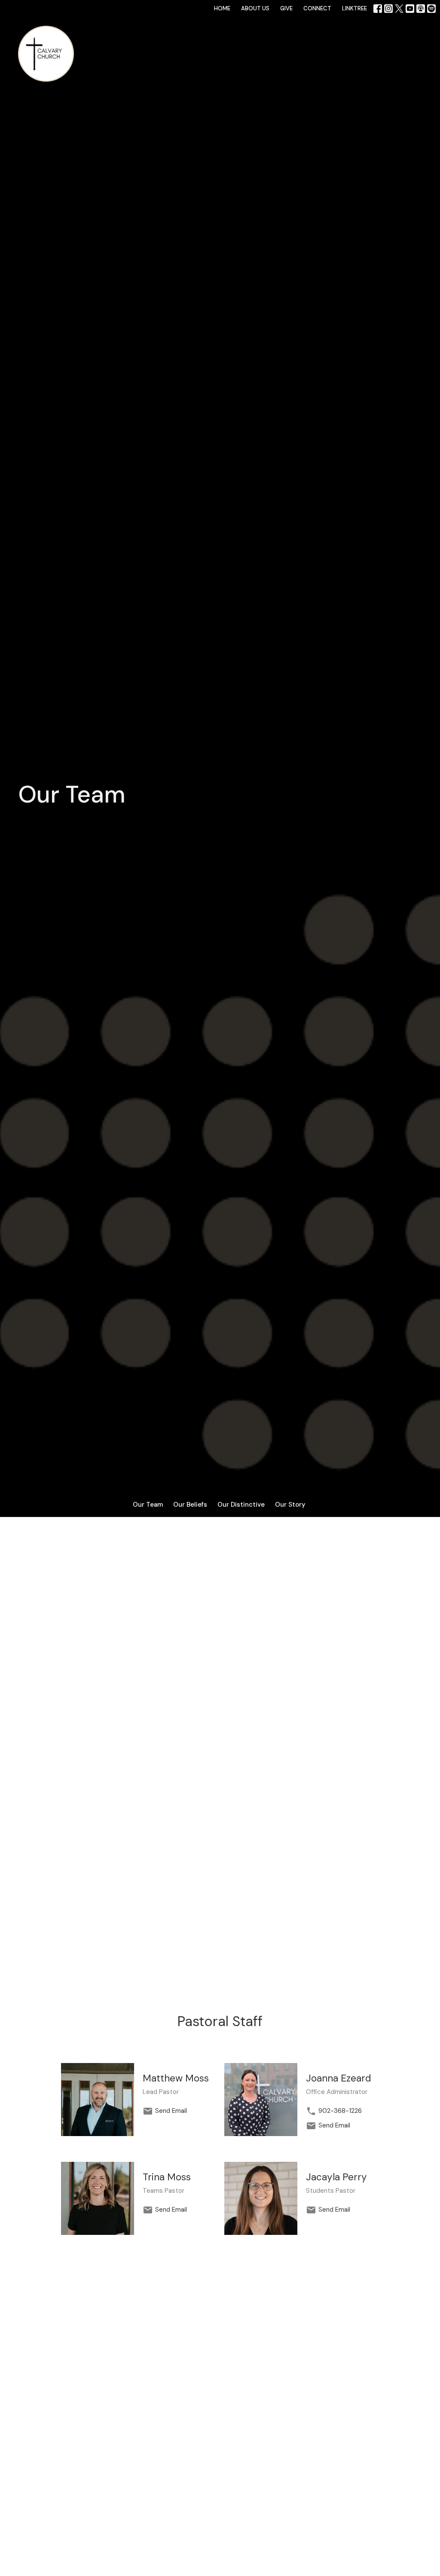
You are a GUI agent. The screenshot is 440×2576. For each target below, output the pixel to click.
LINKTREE (354, 8)
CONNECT (317, 8)
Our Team (148, 1505)
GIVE (286, 8)
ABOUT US (255, 8)
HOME (222, 8)
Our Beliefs (190, 1505)
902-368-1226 (340, 2111)
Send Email (171, 2111)
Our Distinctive (241, 1505)
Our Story (290, 1505)
